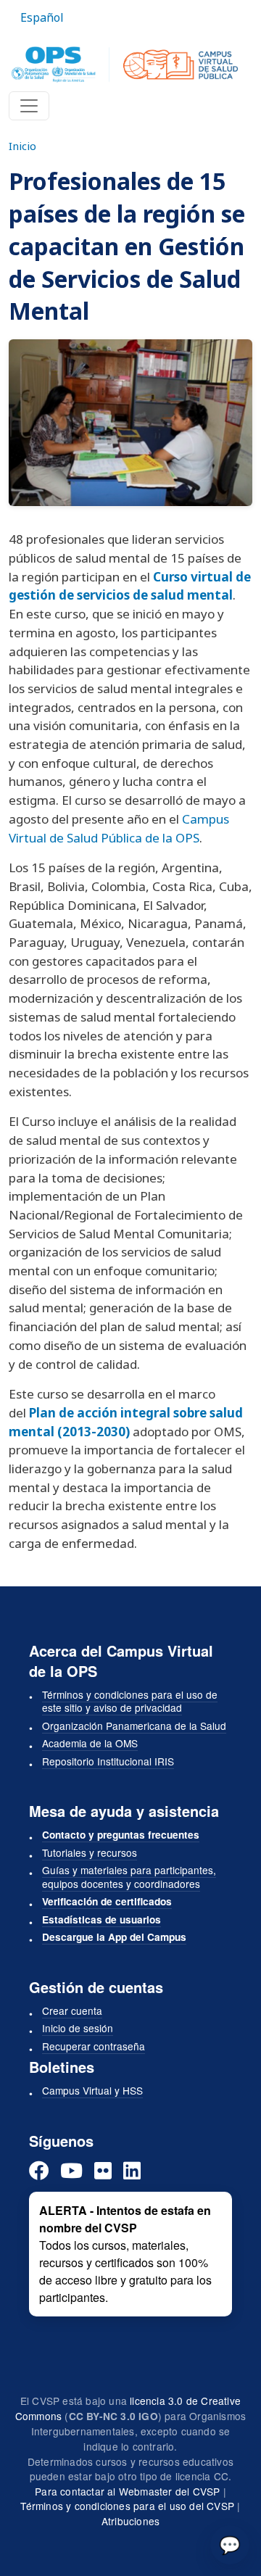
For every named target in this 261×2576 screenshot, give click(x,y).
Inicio (22, 146)
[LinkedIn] (132, 2170)
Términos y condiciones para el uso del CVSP (127, 2506)
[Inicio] (125, 65)
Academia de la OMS (90, 1743)
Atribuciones (130, 2521)
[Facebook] (39, 2170)
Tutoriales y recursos (90, 1852)
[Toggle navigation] (29, 106)
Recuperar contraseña (94, 2046)
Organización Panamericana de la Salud (134, 1726)
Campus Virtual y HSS (92, 2090)
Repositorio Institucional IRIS (108, 1761)
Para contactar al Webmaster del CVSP (127, 2491)
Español (42, 17)
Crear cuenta (72, 2010)
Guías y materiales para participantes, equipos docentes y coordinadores (129, 1877)
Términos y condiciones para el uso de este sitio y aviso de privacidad (130, 1701)
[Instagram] (103, 2170)
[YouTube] (71, 2170)
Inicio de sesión (78, 2028)
